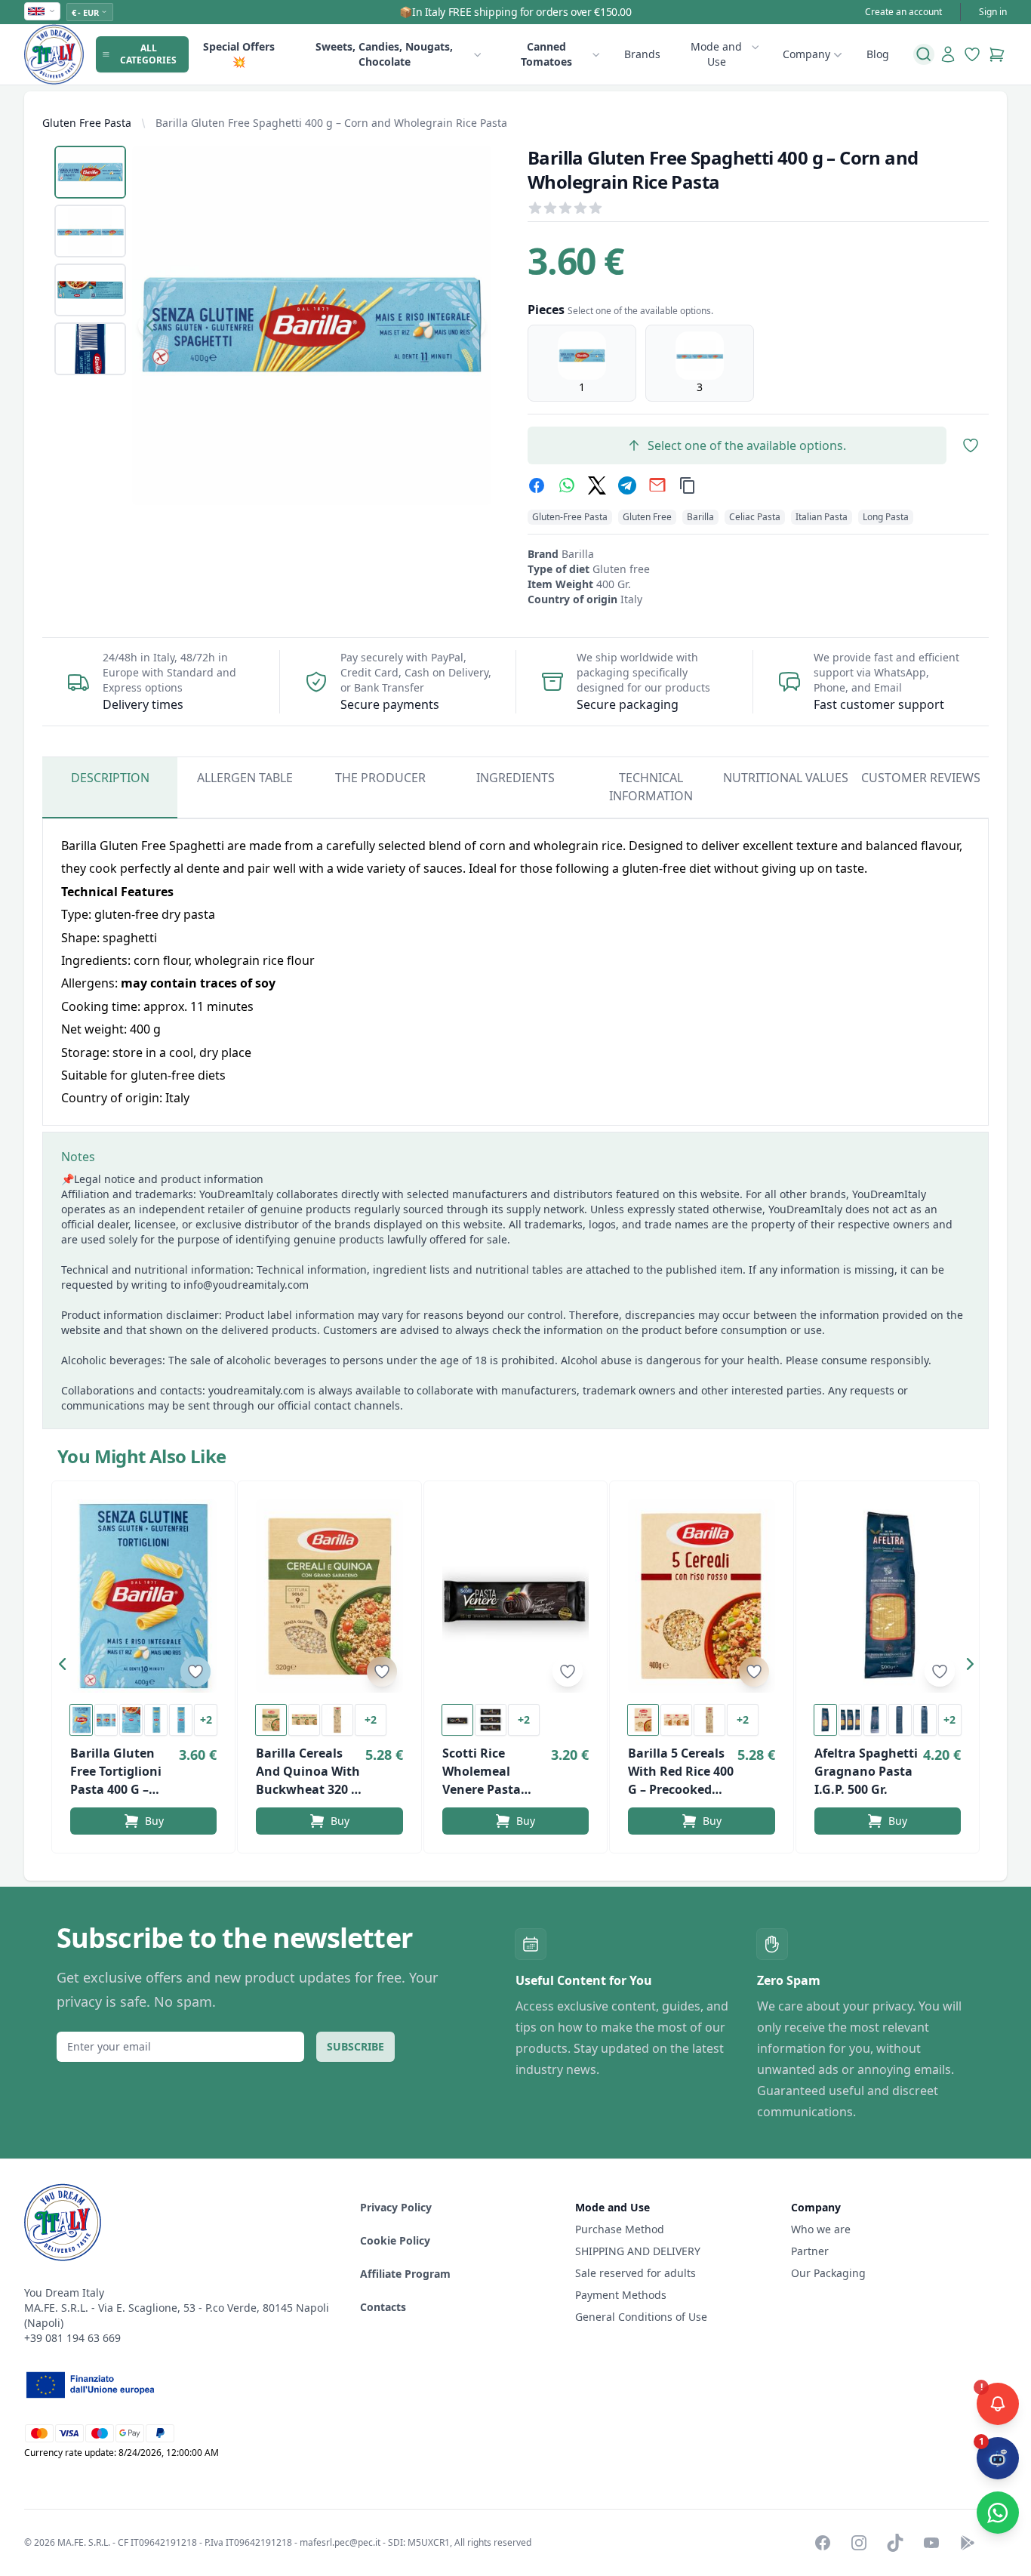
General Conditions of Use (641, 2317)
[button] (66, 1667)
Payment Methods (621, 2295)
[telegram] (627, 485)
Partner (810, 2251)
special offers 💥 (239, 54)
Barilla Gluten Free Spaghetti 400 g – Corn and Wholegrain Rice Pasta (331, 123)
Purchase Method (620, 2229)
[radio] (582, 363)
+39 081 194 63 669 (72, 2338)
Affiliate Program (405, 2274)
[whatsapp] (567, 485)
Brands (642, 54)
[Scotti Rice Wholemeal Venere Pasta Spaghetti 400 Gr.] (515, 1596)
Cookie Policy (395, 2240)
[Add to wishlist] (195, 1672)
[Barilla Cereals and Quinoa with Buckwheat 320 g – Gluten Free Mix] (329, 1596)
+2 (206, 1719)
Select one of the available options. (747, 445)
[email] (657, 485)
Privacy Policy (396, 2207)
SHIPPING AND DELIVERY (639, 2251)
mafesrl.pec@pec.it (340, 2542)
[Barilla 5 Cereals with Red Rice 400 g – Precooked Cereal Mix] (701, 1596)
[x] (597, 485)
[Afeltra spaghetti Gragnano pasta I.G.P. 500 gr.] (888, 1596)
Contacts (383, 2307)
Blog (878, 54)
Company (806, 54)
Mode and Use (716, 54)
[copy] (688, 485)
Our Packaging (828, 2273)
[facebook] (537, 485)
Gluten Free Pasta (87, 123)
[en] (42, 11)
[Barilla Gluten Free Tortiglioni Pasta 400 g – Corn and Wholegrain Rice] (143, 1596)
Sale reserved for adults (636, 2273)
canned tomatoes (546, 54)
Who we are (821, 2229)
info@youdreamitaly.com (246, 1285)
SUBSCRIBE (355, 2046)
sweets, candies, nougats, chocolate (384, 54)
